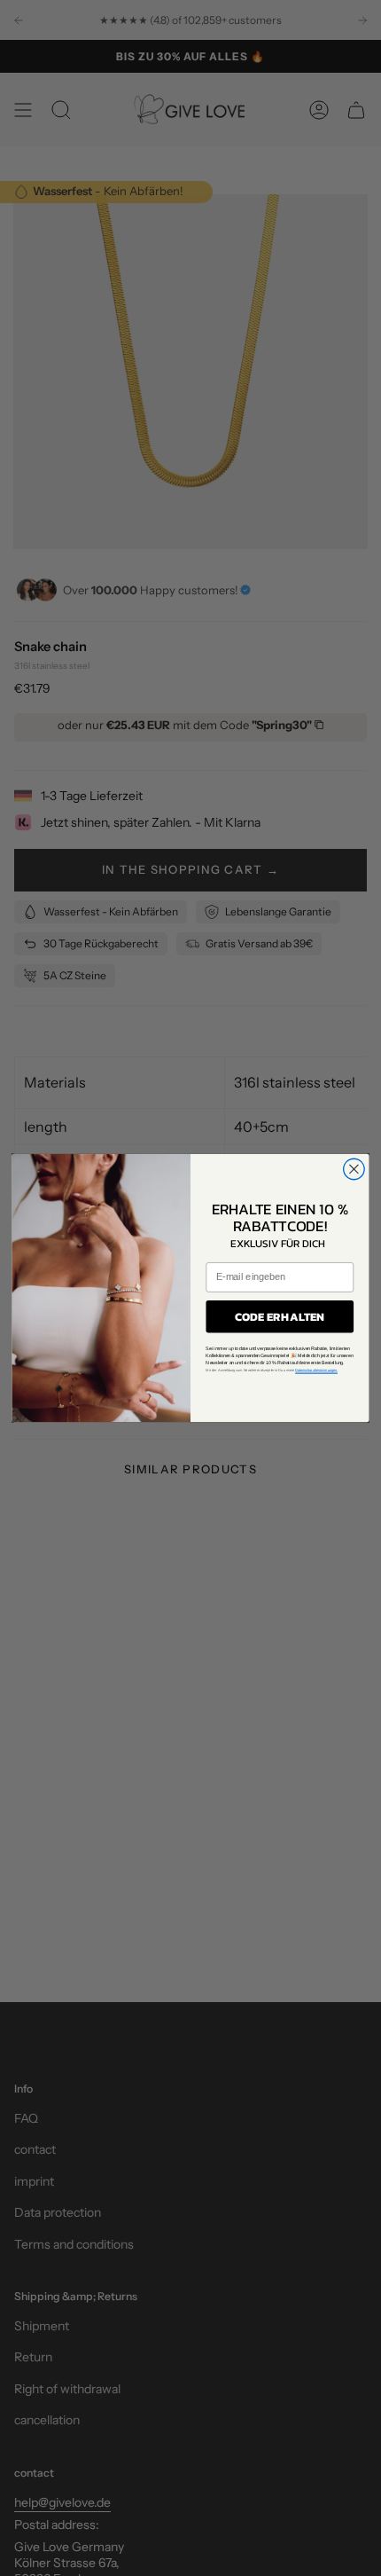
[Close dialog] (354, 1169)
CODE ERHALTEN (280, 1316)
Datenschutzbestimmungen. (316, 1370)
